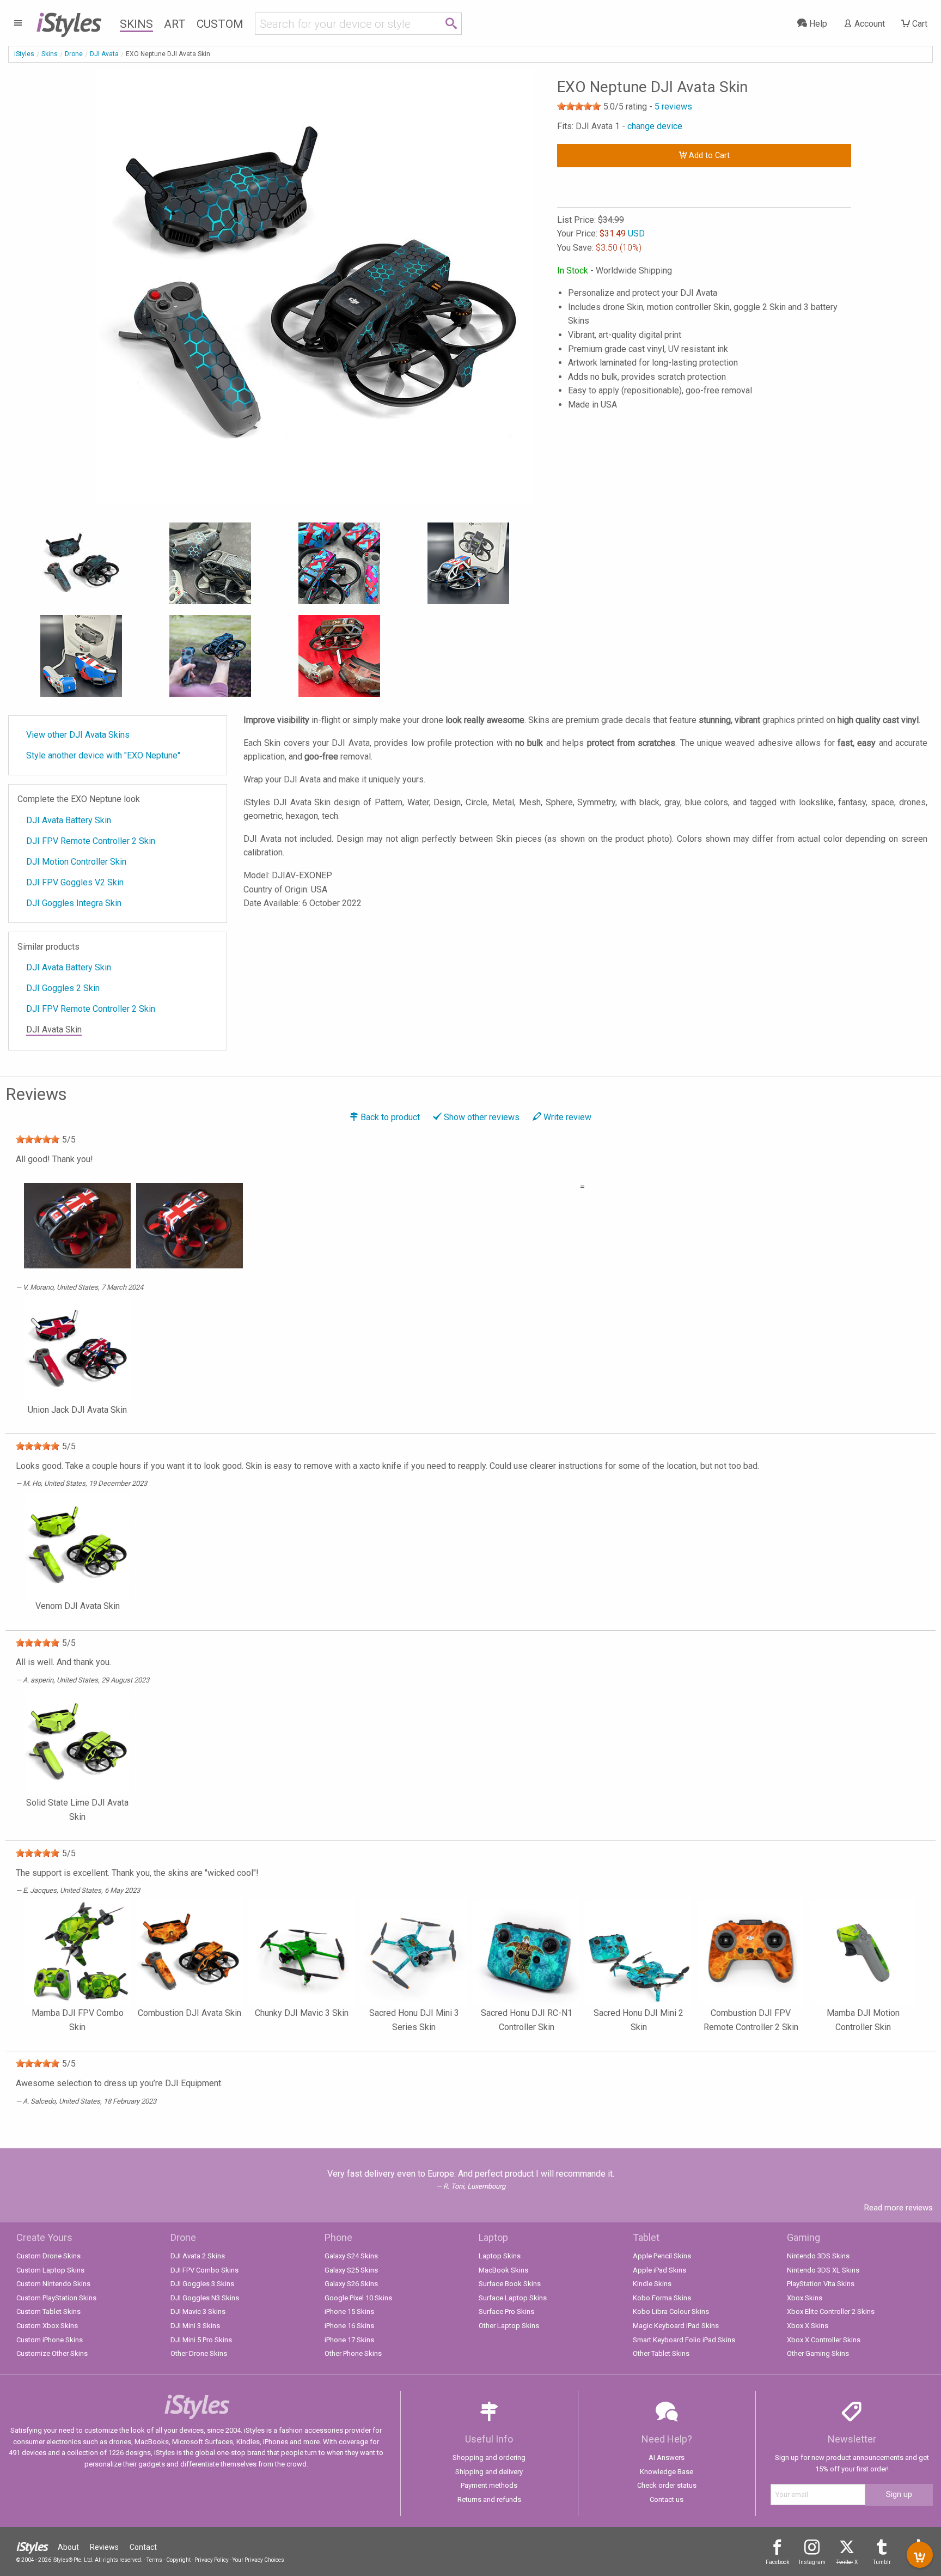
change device (655, 126)
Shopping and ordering (489, 2457)
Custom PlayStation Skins (56, 2298)
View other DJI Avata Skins (78, 735)
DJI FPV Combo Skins (204, 2270)
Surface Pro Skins (506, 2311)
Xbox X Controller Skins (824, 2340)
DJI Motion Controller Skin (76, 862)
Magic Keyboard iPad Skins (676, 2326)
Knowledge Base (667, 2472)
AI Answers (667, 2457)
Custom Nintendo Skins (53, 2284)
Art (175, 24)
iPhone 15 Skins (349, 2311)
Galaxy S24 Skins (351, 2256)
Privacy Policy (212, 2560)
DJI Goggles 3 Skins (202, 2284)
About (68, 2547)
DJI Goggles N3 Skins (205, 2298)
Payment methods (489, 2485)
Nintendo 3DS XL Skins (823, 2270)
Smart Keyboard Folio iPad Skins (684, 2340)
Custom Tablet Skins (48, 2311)
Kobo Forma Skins (662, 2298)
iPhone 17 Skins (349, 2340)
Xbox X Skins (808, 2326)
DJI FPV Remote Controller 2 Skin (91, 841)
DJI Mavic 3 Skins (198, 2311)
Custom (220, 24)
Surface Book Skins (510, 2284)
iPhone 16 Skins (349, 2326)
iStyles (24, 54)
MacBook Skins (503, 2270)
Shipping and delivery (489, 2472)
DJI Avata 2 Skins (198, 2256)
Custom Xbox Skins (47, 2326)
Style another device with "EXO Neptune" (103, 755)
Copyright (178, 2560)
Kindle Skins (652, 2284)
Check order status (667, 2485)
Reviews (104, 2547)
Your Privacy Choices (258, 2560)
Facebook (777, 2562)
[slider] (579, 106)
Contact (143, 2547)
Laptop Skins (500, 2256)
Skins (136, 24)
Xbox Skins (805, 2298)
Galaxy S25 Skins (351, 2270)
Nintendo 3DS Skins (818, 2256)
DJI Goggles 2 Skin (63, 988)
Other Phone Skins (353, 2353)
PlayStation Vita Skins (821, 2284)
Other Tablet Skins (661, 2353)
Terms (154, 2560)
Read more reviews (899, 2208)
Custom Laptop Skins (50, 2270)
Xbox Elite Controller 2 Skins (831, 2311)
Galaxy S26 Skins (351, 2284)
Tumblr (882, 2562)
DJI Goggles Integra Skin (74, 903)
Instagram (812, 2562)
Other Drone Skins (199, 2353)
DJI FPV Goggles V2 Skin (75, 882)
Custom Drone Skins (48, 2256)
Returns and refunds (489, 2499)
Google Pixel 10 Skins (358, 2298)
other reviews (482, 1117)
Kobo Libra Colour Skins (671, 2311)
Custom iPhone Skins (50, 2340)
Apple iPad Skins (659, 2270)
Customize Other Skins (52, 2353)
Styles (68, 22)
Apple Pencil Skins (662, 2256)
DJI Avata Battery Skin (69, 820)
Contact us (667, 2499)
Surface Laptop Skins (513, 2298)
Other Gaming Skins (818, 2353)
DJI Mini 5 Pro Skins (201, 2340)
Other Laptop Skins (509, 2326)
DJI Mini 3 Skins (195, 2326)
